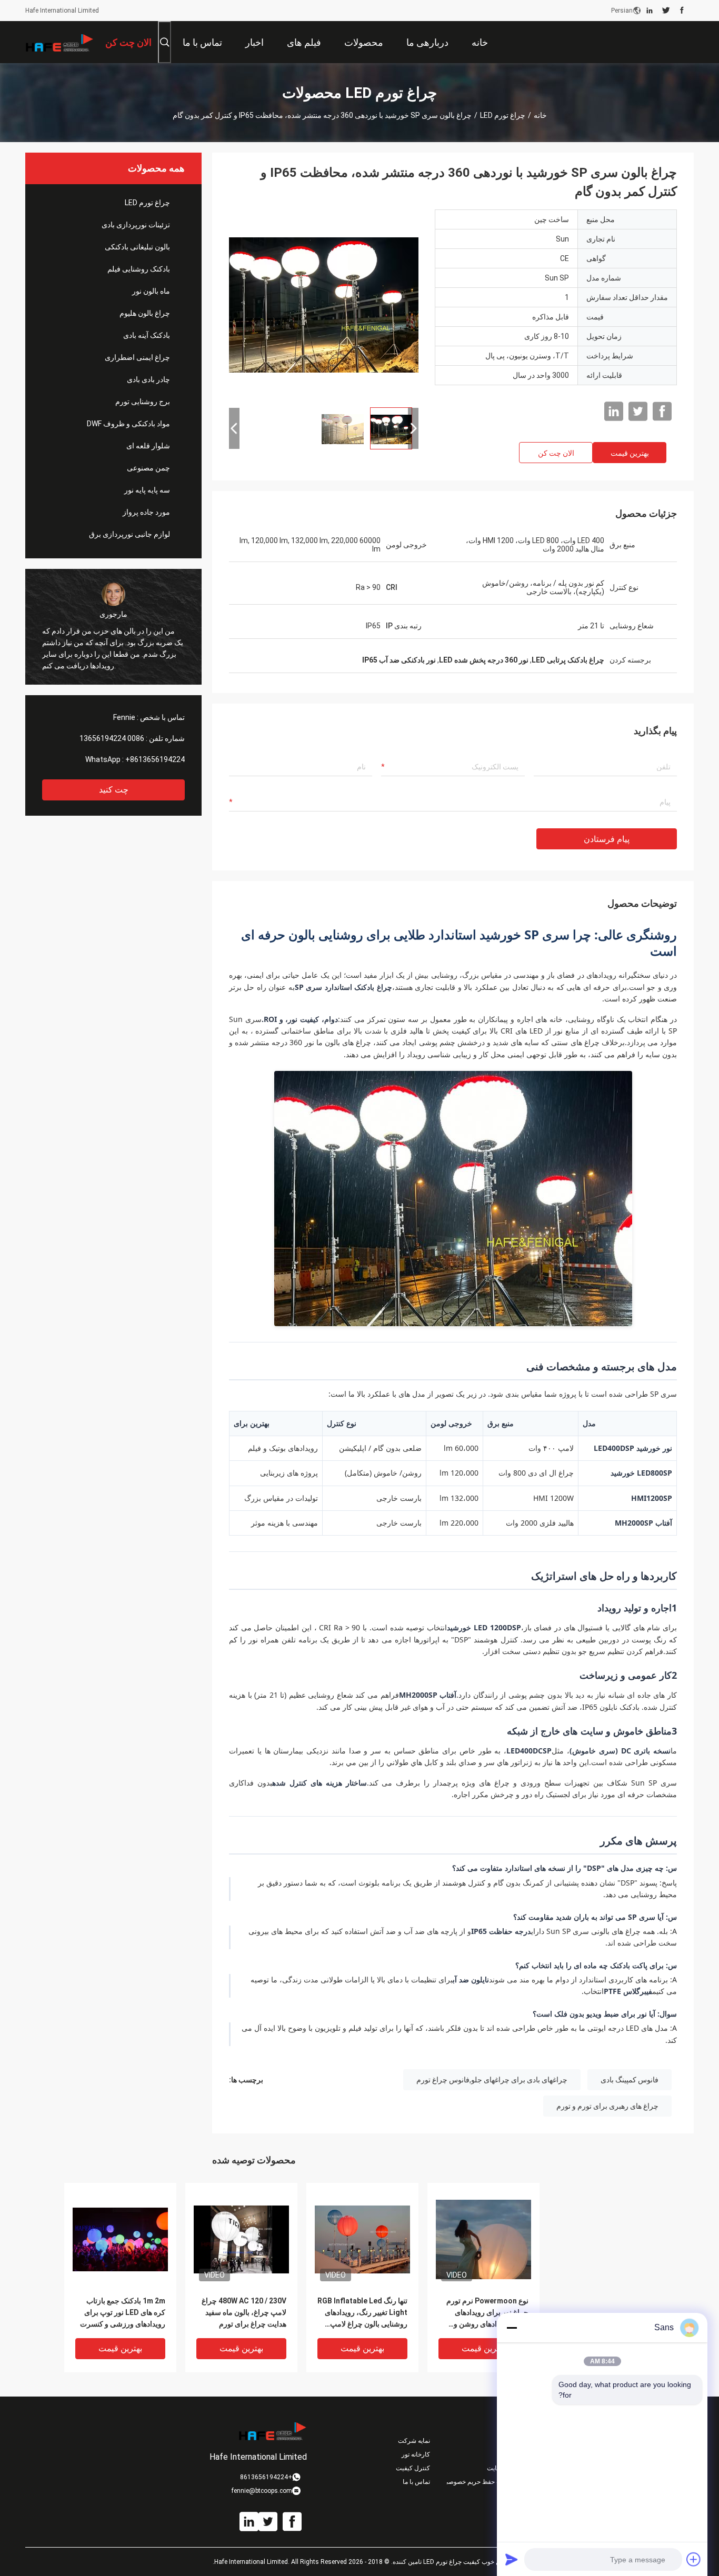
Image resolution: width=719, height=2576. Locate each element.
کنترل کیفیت (413, 2468)
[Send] (512, 2559)
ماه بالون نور (151, 291)
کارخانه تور (416, 2454)
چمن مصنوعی (148, 468)
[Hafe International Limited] (59, 42)
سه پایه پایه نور (147, 490)
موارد (511, 2454)
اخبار (511, 2441)
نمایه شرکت (414, 2441)
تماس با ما (416, 2482)
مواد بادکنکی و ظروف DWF (128, 424)
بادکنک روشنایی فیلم (139, 269)
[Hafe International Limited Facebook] (682, 11)
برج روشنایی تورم (143, 402)
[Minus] (512, 2328)
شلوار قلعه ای (148, 446)
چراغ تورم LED (503, 115)
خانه (540, 115)
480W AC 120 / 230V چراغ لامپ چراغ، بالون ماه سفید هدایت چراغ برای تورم (244, 2312)
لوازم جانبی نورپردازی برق (129, 534)
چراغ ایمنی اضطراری (137, 357)
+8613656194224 (155, 759)
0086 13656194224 (112, 738)
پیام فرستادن (607, 839)
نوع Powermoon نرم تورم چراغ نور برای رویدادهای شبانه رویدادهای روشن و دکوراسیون (487, 2313)
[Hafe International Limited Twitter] (666, 11)
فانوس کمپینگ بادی (630, 2080)
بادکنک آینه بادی (147, 335)
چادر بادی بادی (148, 379)
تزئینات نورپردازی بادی (136, 225)
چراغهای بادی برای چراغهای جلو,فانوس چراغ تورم (492, 2080)
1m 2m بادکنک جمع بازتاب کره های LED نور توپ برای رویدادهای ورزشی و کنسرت (123, 2312)
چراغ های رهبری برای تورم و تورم (607, 2106)
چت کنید (114, 790)
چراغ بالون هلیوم (145, 313)
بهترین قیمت (630, 453)
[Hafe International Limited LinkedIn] (650, 11)
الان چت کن (556, 453)
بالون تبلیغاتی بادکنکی (137, 247)
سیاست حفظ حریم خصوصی (482, 2482)
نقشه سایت (502, 2468)
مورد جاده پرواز (146, 512)
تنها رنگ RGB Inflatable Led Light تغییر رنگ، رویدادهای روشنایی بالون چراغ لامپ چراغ (362, 2313)
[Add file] (694, 2559)
